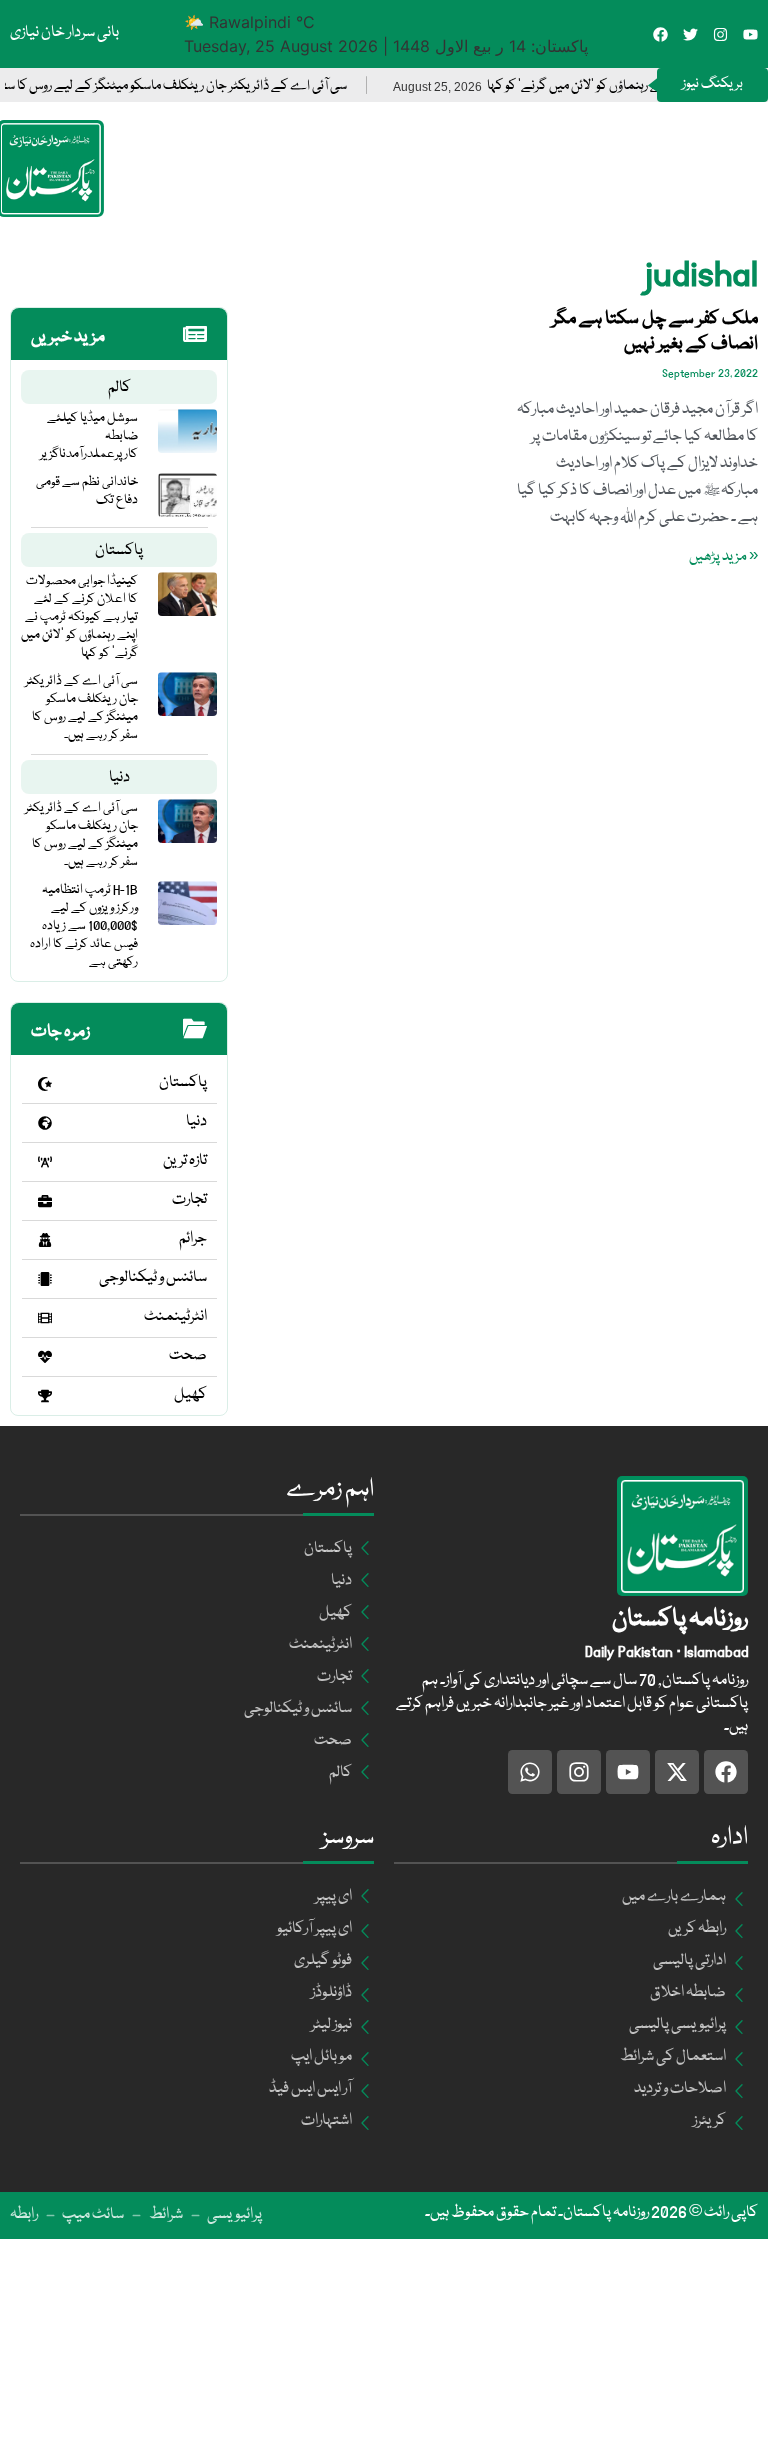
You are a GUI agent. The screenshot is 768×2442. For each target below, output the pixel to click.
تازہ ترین (185, 1161)
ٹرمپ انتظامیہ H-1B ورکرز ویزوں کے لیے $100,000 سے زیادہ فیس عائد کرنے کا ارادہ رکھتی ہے (84, 926)
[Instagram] (720, 34)
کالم (119, 388)
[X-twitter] (677, 1772)
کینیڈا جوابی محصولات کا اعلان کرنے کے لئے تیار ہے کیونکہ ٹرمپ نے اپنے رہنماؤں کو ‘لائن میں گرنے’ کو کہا (79, 617)
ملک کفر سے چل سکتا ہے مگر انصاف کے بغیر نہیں (655, 331)
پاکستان (119, 551)
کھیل (190, 1395)
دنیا (119, 778)
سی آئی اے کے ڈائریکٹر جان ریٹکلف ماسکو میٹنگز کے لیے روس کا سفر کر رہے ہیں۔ (81, 708)
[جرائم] (45, 1240)
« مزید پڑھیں (723, 557)
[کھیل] (45, 1396)
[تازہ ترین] (45, 1162)
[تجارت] (45, 1201)
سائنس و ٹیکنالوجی (153, 1278)
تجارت (189, 1200)
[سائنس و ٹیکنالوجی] (45, 1279)
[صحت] (45, 1357)
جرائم (193, 1239)
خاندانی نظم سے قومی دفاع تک (87, 491)
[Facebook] (660, 34)
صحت (188, 1356)
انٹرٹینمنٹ (175, 1317)
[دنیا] (45, 1123)
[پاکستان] (45, 1084)
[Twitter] (690, 34)
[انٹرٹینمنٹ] (45, 1318)
